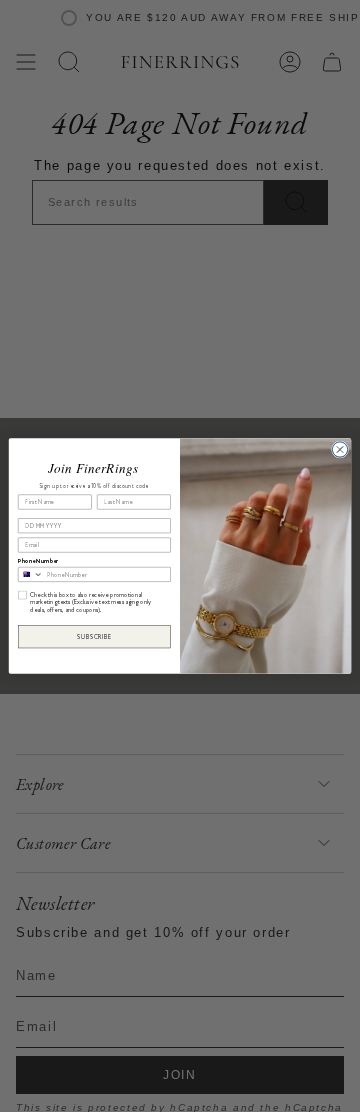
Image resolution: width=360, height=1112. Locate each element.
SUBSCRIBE (94, 636)
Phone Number (38, 560)
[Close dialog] (339, 449)
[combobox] (30, 574)
